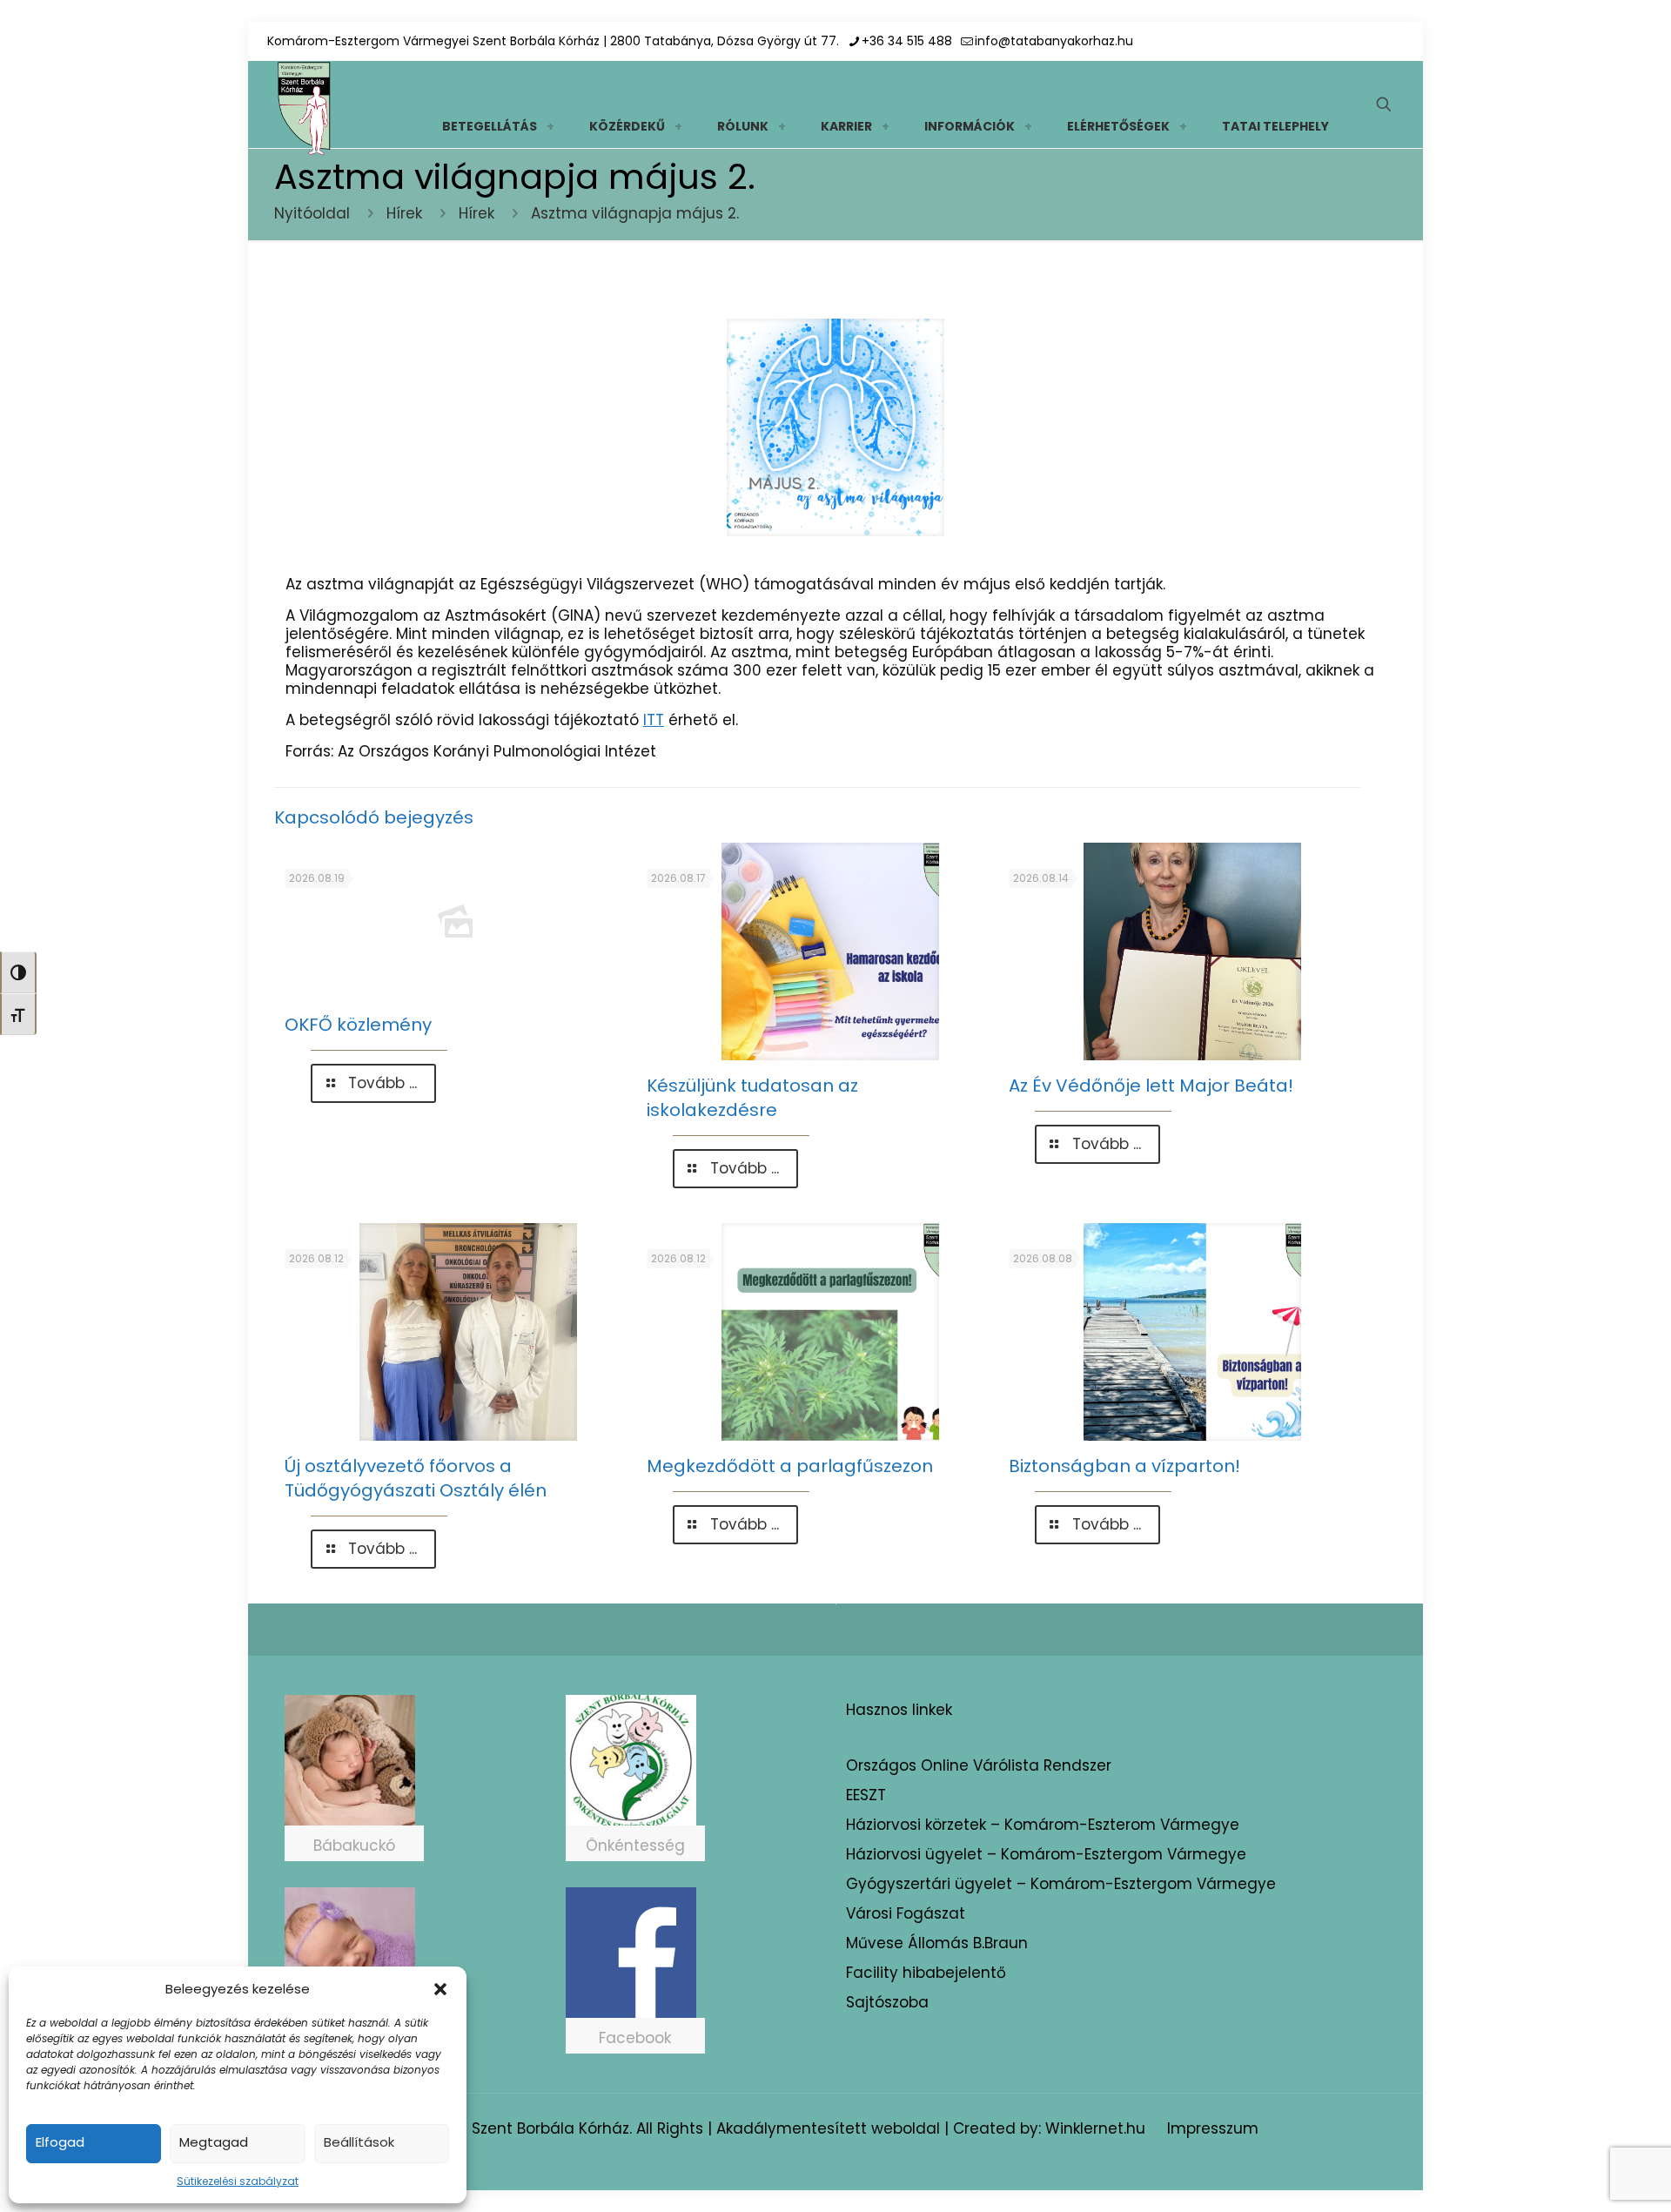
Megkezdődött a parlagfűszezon (790, 1466)
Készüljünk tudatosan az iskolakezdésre (752, 1098)
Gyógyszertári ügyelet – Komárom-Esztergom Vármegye (1061, 1884)
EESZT (866, 1795)
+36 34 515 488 (907, 41)
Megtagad (214, 2142)
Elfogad (60, 2142)
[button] (440, 1989)
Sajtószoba (887, 2002)
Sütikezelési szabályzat (238, 2181)
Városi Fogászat (906, 1913)
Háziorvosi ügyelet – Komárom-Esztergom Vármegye (1046, 1854)
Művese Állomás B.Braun (937, 1943)
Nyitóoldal (312, 213)
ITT (654, 720)
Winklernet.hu (1095, 2128)
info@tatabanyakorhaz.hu (1054, 41)
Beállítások (359, 2142)
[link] (550, 126)
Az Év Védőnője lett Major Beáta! (1151, 1086)
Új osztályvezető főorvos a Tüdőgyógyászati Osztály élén (416, 1478)
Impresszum (1213, 2128)
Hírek (404, 213)
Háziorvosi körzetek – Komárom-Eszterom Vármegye (1043, 1825)
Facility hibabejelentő (926, 1973)
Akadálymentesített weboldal (828, 2128)
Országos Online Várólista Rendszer (979, 1765)
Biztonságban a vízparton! (1124, 1466)
